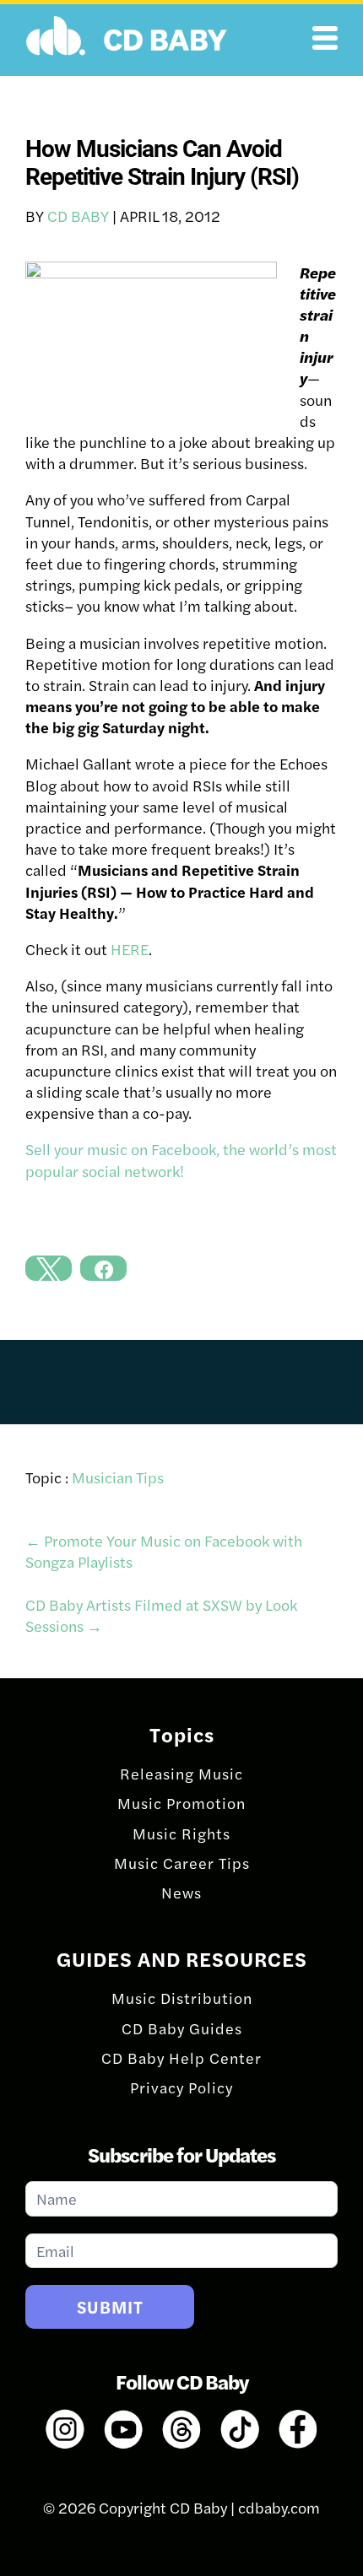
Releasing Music (181, 1773)
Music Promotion (181, 1803)
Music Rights (181, 1833)
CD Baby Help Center (181, 2058)
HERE (130, 949)
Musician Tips (118, 1477)
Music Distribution (182, 1998)
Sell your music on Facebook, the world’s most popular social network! (181, 1159)
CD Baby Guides (182, 2028)
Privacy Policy (181, 2087)
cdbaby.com (279, 2507)
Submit (110, 2306)
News (181, 1892)
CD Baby (78, 216)
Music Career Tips (182, 1863)
